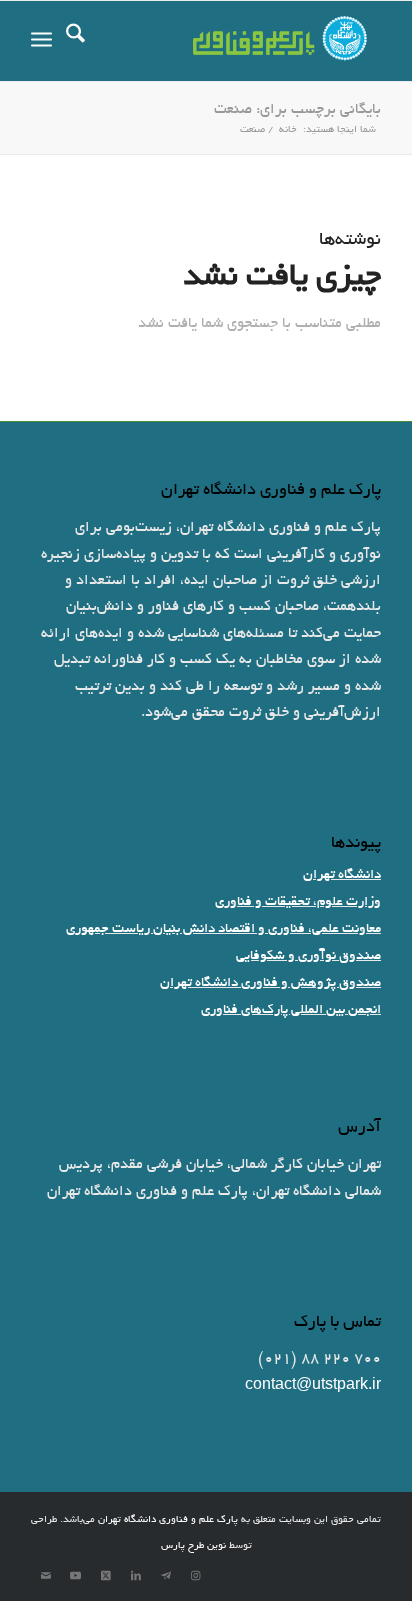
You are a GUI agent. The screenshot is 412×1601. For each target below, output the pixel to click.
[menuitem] (75, 41)
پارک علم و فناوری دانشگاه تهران (168, 1520)
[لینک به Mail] (46, 1576)
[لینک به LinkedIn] (136, 1576)
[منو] (41, 41)
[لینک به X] (106, 1576)
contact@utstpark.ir (313, 1386)
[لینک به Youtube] (76, 1576)
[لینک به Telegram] (166, 1576)
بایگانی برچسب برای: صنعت (297, 110)
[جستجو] (75, 41)
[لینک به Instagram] (196, 1576)
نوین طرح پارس (193, 1546)
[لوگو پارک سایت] (241, 41)
